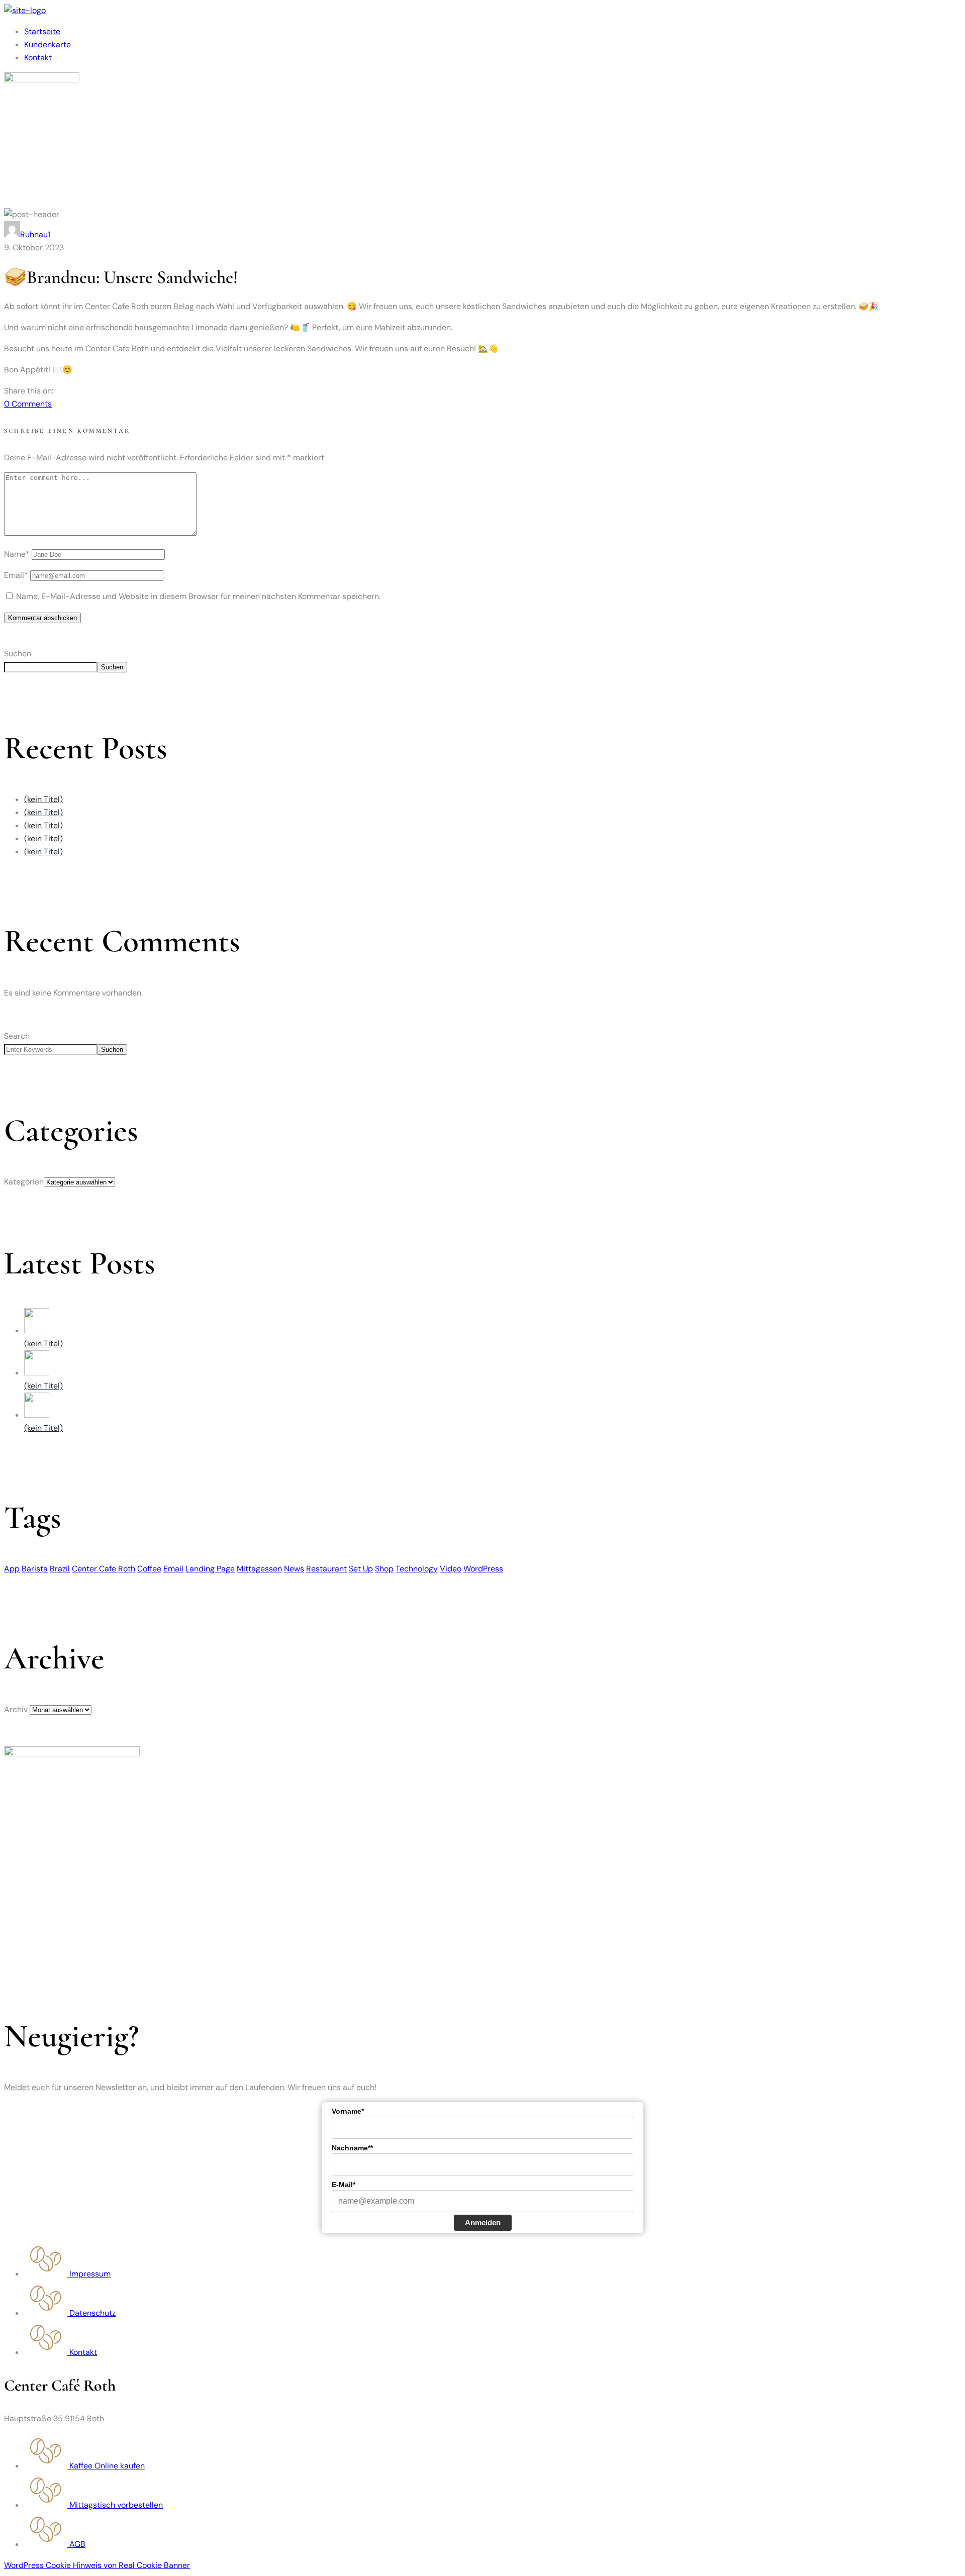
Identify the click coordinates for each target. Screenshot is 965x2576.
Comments (28, 404)
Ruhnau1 (35, 234)
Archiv (16, 1709)
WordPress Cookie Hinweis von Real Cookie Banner (97, 2565)
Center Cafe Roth (104, 1569)
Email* (16, 575)
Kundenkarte (47, 44)
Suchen (18, 654)
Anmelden (483, 2222)
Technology (417, 1569)
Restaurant (326, 1569)
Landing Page (210, 1569)
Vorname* (348, 2111)
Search (17, 1036)
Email (173, 1569)
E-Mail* (344, 2185)
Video (451, 1569)
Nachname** (352, 2148)
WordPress (483, 1569)
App (12, 1569)
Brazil (60, 1569)
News (294, 1569)
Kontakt (38, 58)
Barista (35, 1569)
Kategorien (24, 1182)
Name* (17, 554)
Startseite (42, 31)
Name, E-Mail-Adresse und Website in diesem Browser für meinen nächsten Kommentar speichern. (198, 596)
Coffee (149, 1569)
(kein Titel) (43, 799)
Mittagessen (259, 1569)
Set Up (361, 1569)
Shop (384, 1569)
